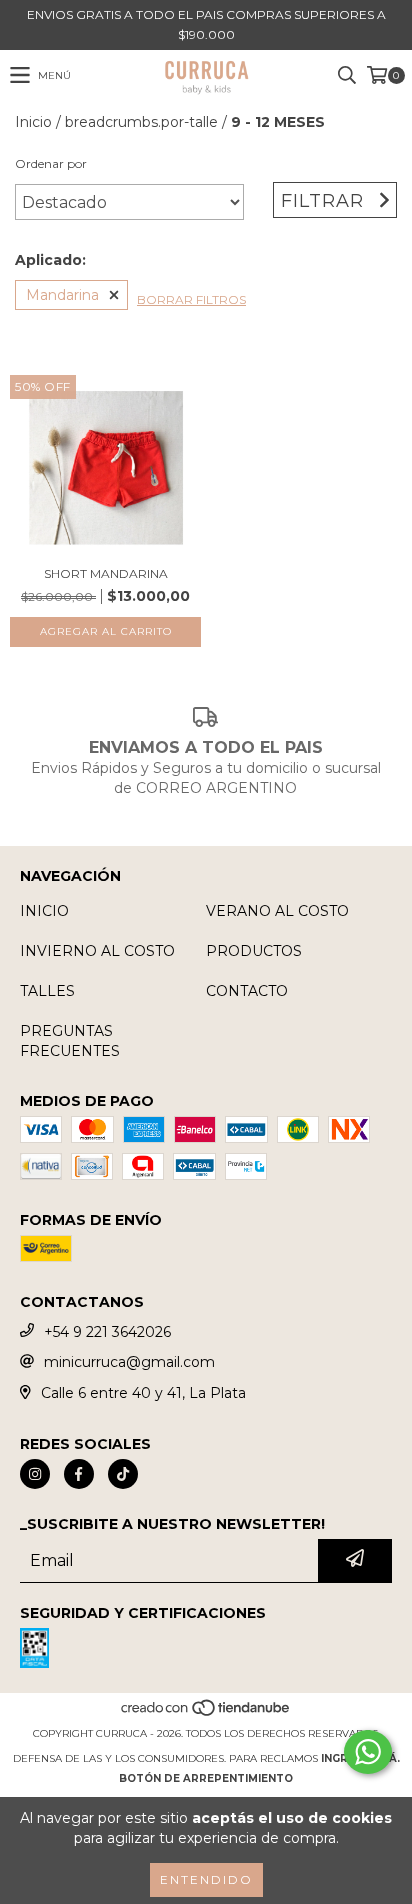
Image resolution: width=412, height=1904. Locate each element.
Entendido (206, 1879)
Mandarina (62, 295)
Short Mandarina (106, 573)
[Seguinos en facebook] (79, 1474)
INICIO (44, 911)
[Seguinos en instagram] (35, 1474)
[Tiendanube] (206, 1713)
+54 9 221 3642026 (107, 1332)
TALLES (47, 991)
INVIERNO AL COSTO (97, 951)
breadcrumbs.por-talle (141, 122)
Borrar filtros (191, 299)
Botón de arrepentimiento (206, 1778)
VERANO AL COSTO (277, 911)
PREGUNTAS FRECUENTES (70, 1041)
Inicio (33, 122)
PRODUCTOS (254, 951)
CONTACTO (247, 991)
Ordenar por (51, 163)
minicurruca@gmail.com (129, 1362)
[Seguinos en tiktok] (123, 1474)
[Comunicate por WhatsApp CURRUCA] (368, 1752)
